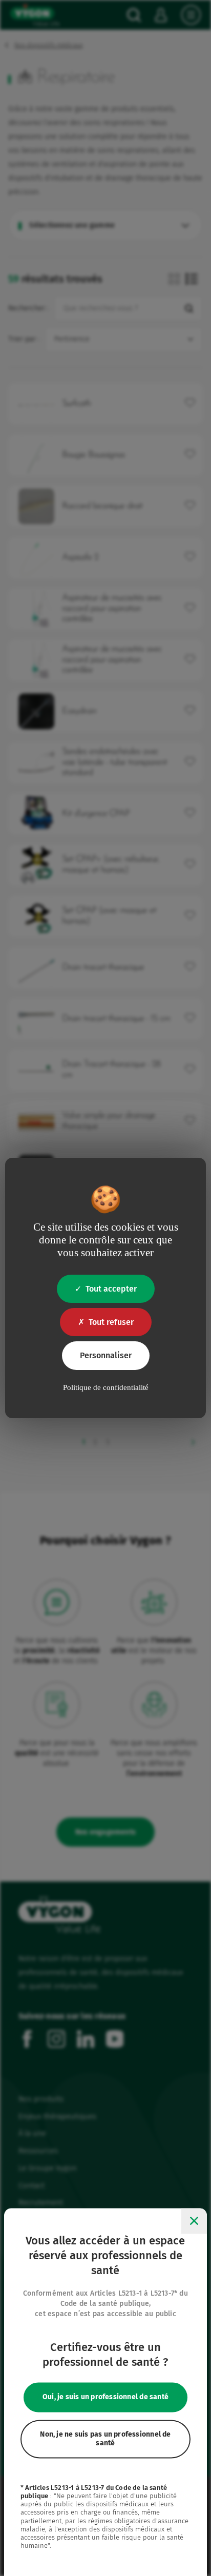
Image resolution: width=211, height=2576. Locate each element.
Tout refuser (111, 1322)
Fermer (194, 2221)
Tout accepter (111, 1289)
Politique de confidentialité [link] (106, 1387)
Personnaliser (106, 1355)
